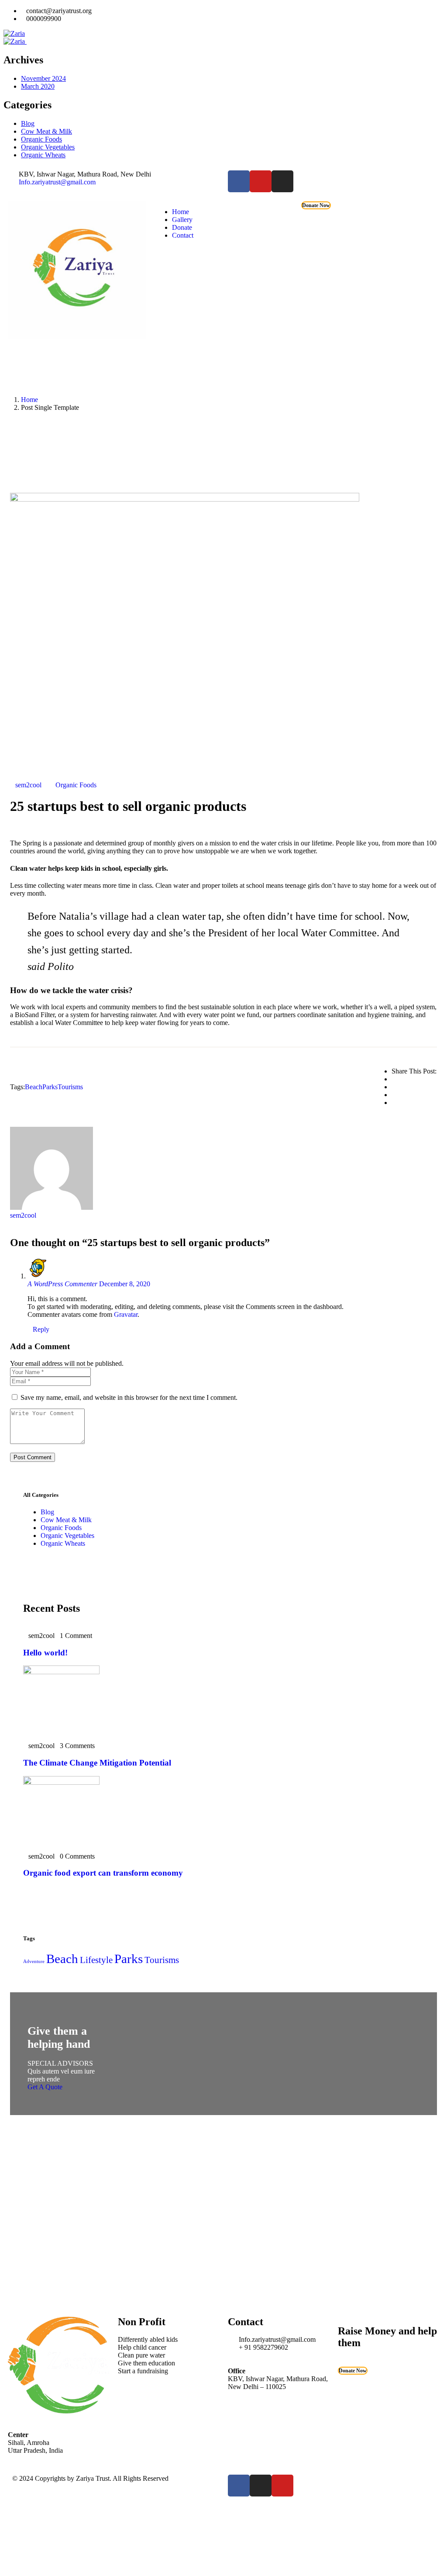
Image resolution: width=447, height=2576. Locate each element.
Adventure (34, 1961)
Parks (50, 1087)
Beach (34, 1087)
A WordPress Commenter (62, 1284)
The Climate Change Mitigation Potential (97, 1763)
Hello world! (45, 1653)
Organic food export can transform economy (103, 1873)
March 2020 (38, 86)
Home (29, 400)
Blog (28, 123)
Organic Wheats (43, 155)
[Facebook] (239, 181)
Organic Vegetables (48, 147)
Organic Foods (41, 139)
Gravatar (126, 1314)
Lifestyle (96, 1960)
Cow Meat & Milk (46, 131)
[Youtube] (261, 181)
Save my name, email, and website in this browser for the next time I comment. (129, 1397)
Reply (41, 1329)
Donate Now (316, 205)
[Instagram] (282, 181)
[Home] (77, 337)
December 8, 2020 (125, 1284)
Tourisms (70, 1087)
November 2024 (43, 78)
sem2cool (28, 785)
